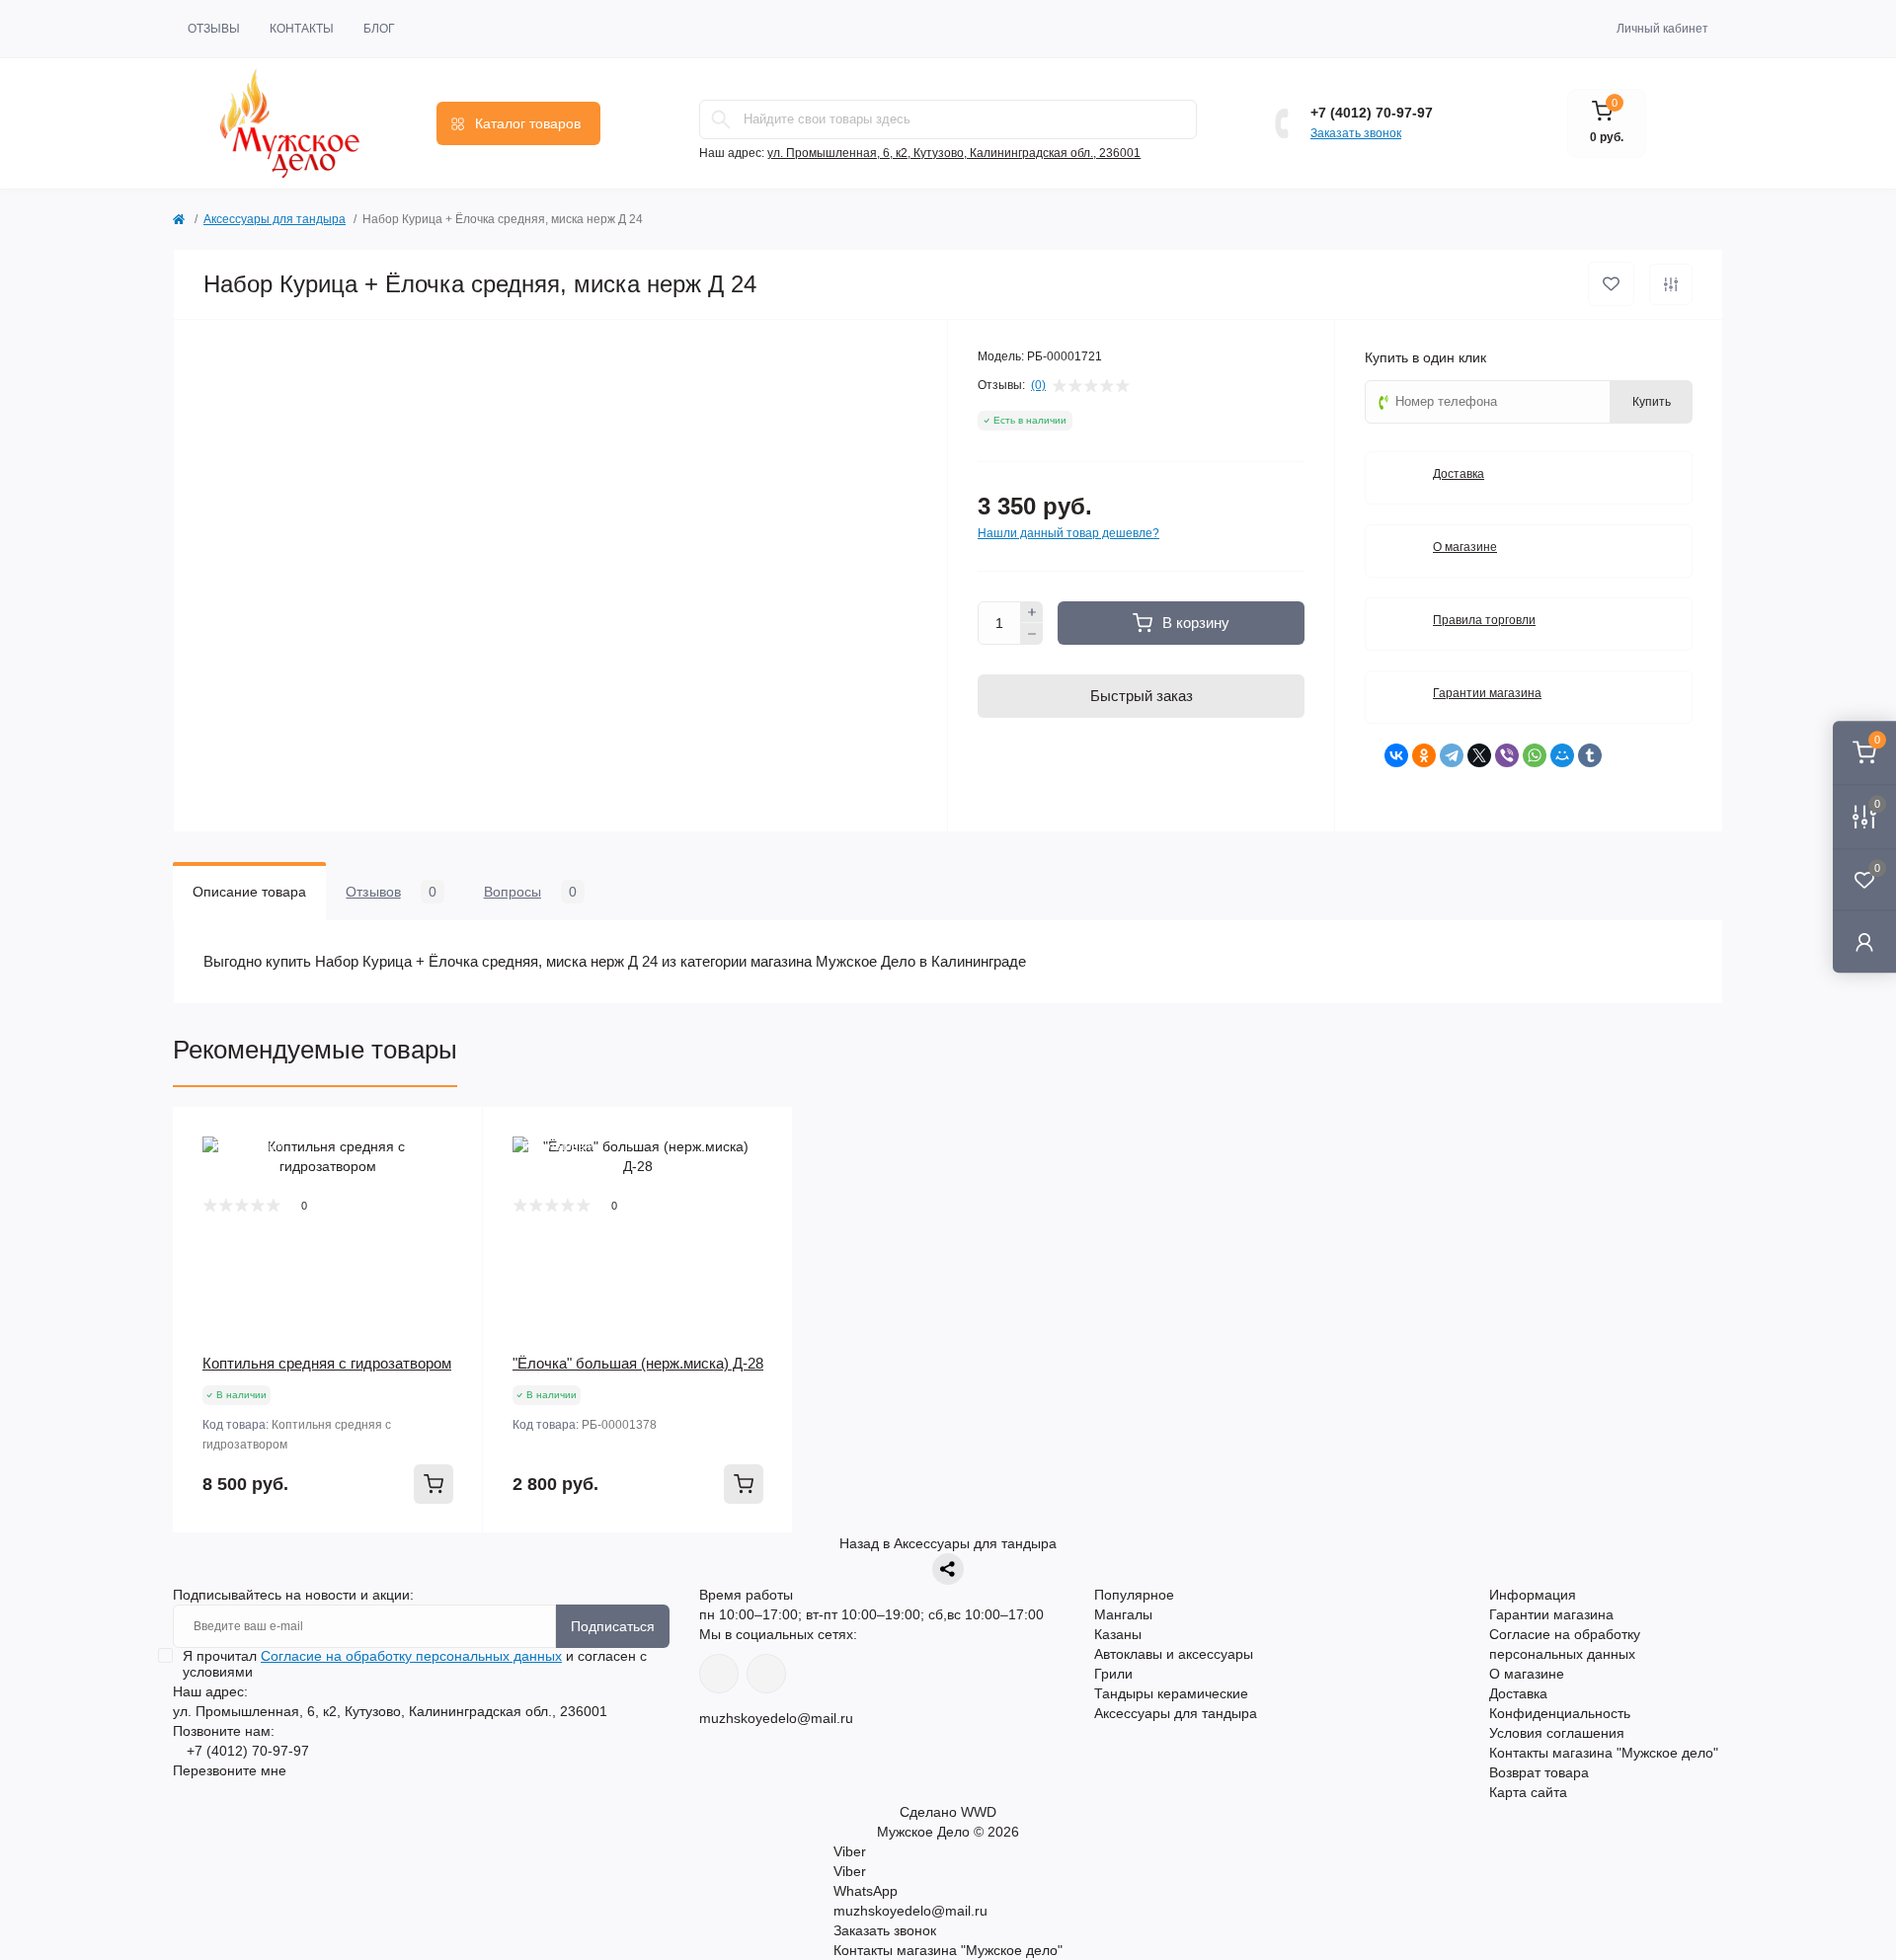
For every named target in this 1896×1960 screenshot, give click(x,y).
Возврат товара (1539, 1772)
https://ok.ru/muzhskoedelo (766, 1674)
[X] (1479, 755)
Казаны (1118, 1634)
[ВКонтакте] (1396, 755)
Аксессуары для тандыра (275, 219)
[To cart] (434, 1484)
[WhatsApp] (1535, 755)
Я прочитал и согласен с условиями (415, 1664)
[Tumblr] (1590, 755)
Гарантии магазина (1487, 693)
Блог (379, 29)
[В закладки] (1611, 284)
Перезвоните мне (230, 1770)
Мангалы (1123, 1614)
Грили (1113, 1674)
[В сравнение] (1671, 284)
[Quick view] (453, 1137)
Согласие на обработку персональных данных (411, 1656)
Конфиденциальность (1560, 1713)
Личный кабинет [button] (1662, 29)
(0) (1038, 385)
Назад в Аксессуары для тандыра (948, 1543)
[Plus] (1032, 612)
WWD (979, 1812)
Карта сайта (1528, 1792)
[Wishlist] (453, 1174)
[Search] (721, 119)
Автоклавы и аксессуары (1174, 1654)
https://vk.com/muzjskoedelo (719, 1674)
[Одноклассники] (1424, 755)
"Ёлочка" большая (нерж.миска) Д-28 (638, 1363)
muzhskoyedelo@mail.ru (776, 1718)
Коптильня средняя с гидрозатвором (327, 1363)
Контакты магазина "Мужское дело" (1604, 1753)
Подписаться (613, 1626)
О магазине (1465, 547)
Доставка (1459, 474)
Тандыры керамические (1171, 1693)
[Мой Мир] (1562, 755)
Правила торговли (1484, 620)
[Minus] (1032, 634)
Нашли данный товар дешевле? (1068, 533)
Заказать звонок (1356, 133)
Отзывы (214, 29)
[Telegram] (1452, 755)
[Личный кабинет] (1864, 941)
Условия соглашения (1557, 1733)
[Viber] (1507, 755)
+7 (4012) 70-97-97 (1372, 113)
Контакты (302, 29)
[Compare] (453, 1212)
